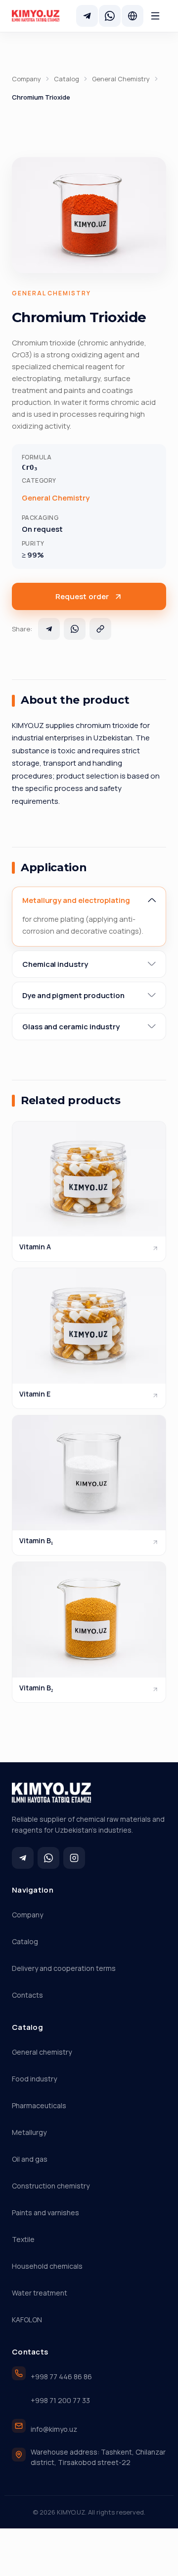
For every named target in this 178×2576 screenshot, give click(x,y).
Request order (82, 596)
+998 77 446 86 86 (61, 2377)
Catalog (67, 79)
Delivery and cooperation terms (64, 1968)
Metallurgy (29, 2132)
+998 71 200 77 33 (60, 2400)
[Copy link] (100, 629)
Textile (23, 2239)
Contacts (27, 1995)
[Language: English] (133, 16)
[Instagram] (74, 1858)
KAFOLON (27, 2320)
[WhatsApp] (110, 16)
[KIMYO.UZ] (36, 16)
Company (26, 79)
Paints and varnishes (45, 2212)
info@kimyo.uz (54, 2429)
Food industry (34, 2079)
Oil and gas (30, 2159)
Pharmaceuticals (39, 2105)
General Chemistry (121, 79)
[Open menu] (155, 16)
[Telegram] (87, 16)
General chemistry (42, 2052)
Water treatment (40, 2293)
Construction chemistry (51, 2186)
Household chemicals (47, 2266)
